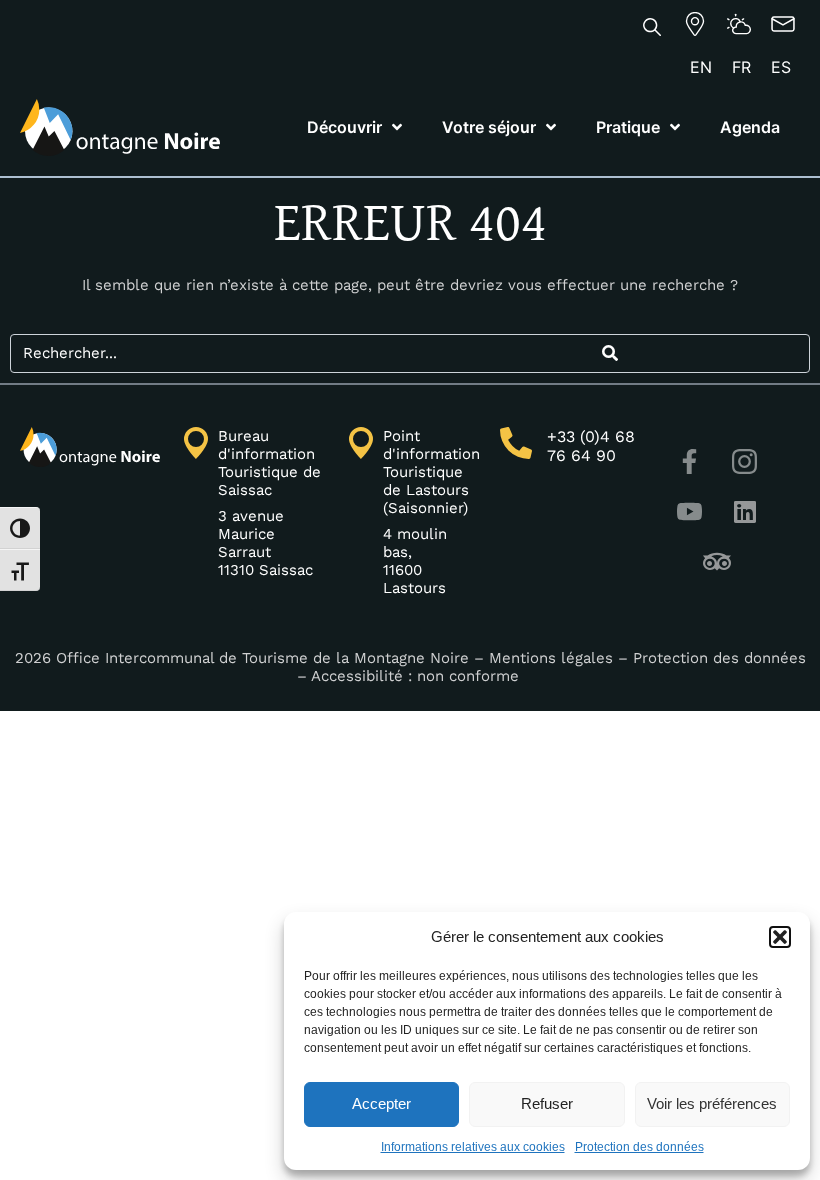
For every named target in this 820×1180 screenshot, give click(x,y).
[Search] (609, 353)
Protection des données (639, 1147)
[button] (780, 937)
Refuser (547, 1103)
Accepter (381, 1103)
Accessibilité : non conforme (417, 676)
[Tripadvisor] (717, 562)
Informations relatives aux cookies (473, 1147)
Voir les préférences (712, 1103)
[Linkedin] (745, 512)
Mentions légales (551, 658)
